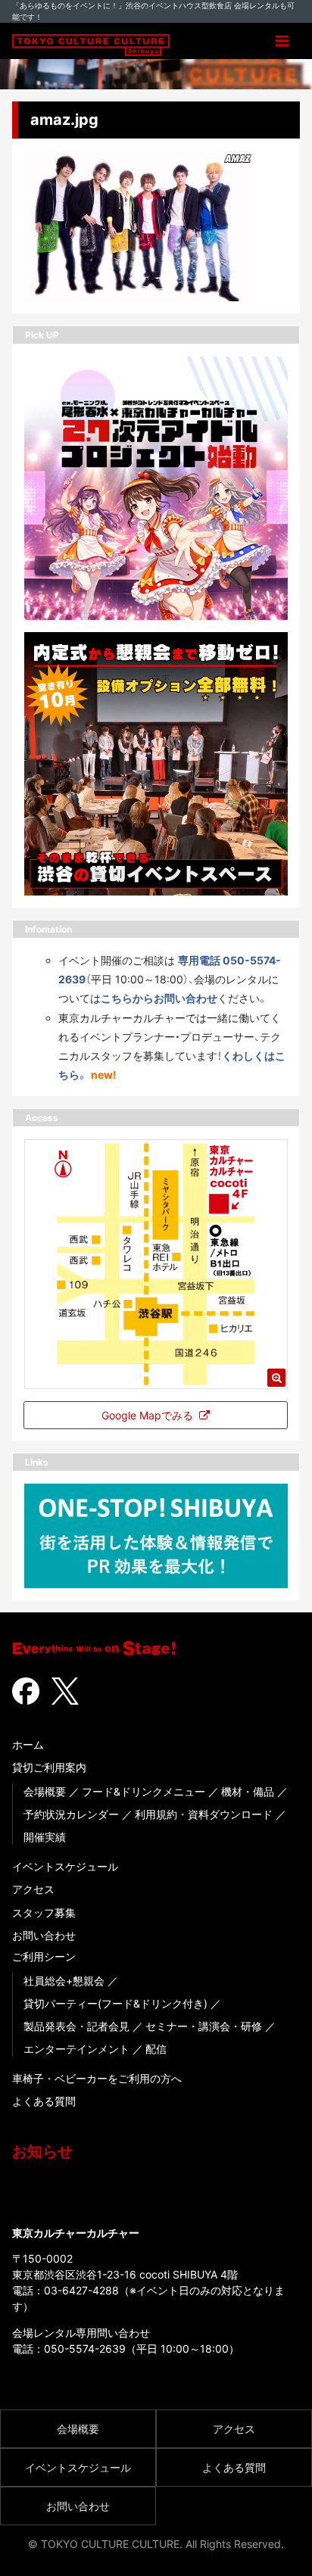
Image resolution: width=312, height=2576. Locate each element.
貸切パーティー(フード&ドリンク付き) (115, 2003)
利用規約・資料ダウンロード (204, 1814)
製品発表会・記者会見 (76, 2026)
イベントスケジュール (65, 1866)
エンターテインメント (76, 2049)
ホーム (28, 1744)
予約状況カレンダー (71, 1814)
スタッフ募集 (44, 1913)
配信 (156, 2049)
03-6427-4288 (81, 2290)
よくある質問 (44, 2101)
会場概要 (45, 1791)
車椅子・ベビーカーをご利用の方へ (97, 2078)
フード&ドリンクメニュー (144, 1791)
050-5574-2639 (85, 2349)
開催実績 (45, 1837)
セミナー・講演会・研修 (204, 2026)
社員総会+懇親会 (64, 1981)
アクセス (33, 1889)
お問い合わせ (44, 1935)
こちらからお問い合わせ (159, 998)
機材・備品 (248, 1791)
